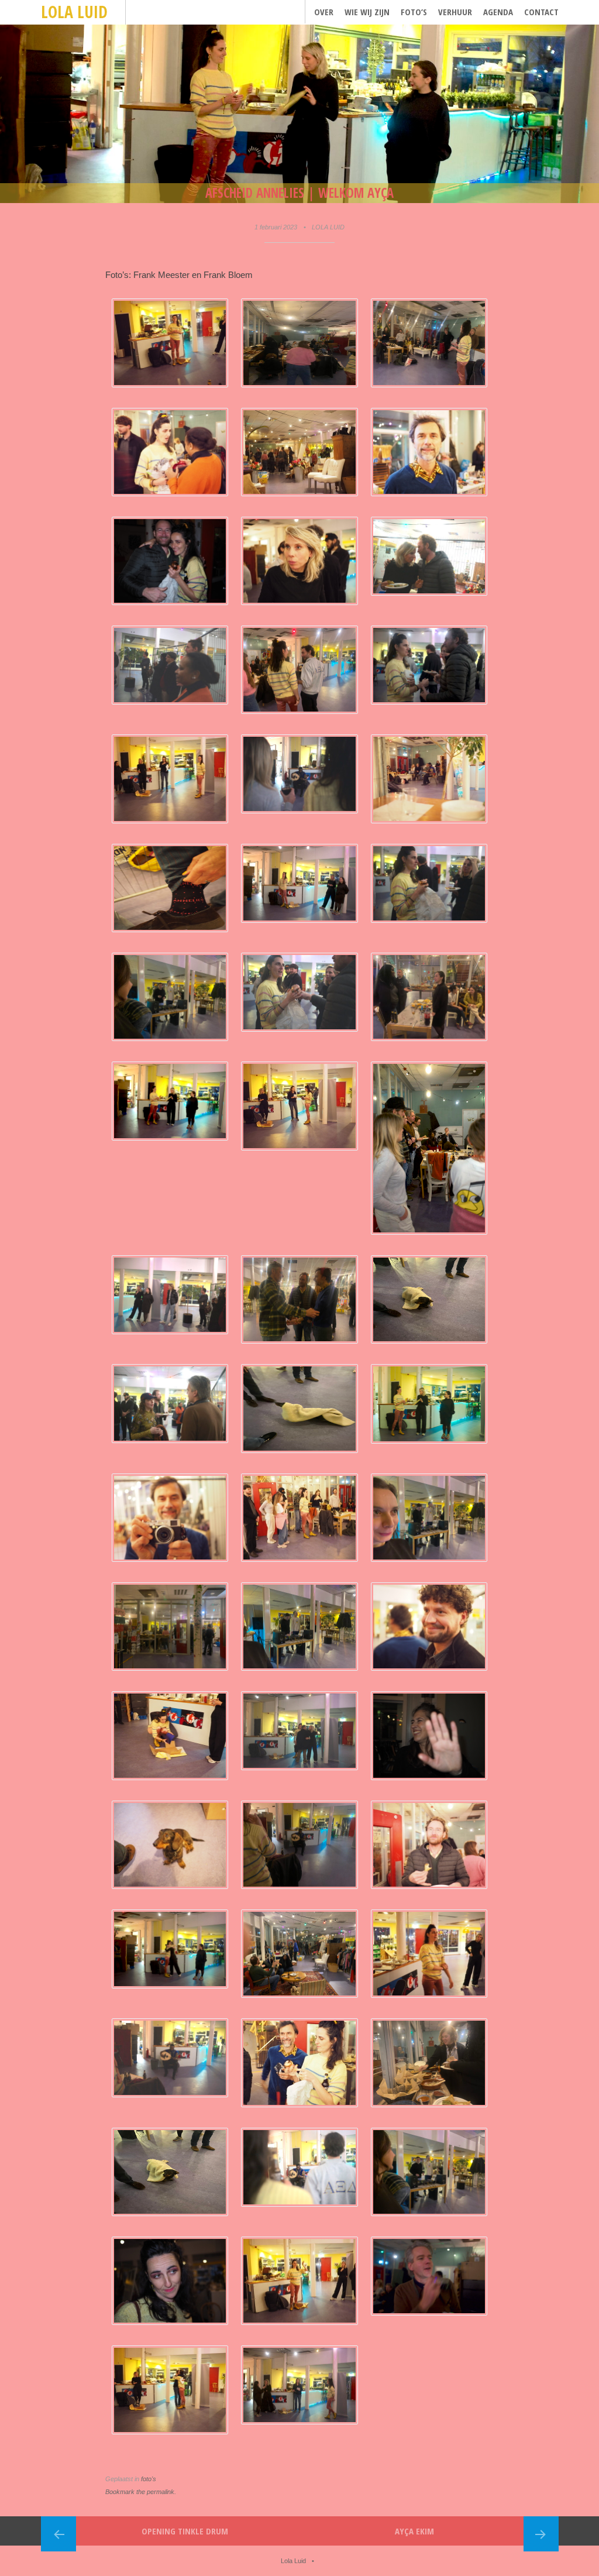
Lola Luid (74, 12)
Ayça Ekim (414, 2531)
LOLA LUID (328, 227)
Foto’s (414, 12)
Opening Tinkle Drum (185, 2531)
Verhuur (455, 12)
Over (324, 12)
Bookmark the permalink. (141, 2492)
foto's (149, 2479)
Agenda (498, 12)
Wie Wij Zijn (367, 12)
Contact (541, 12)
